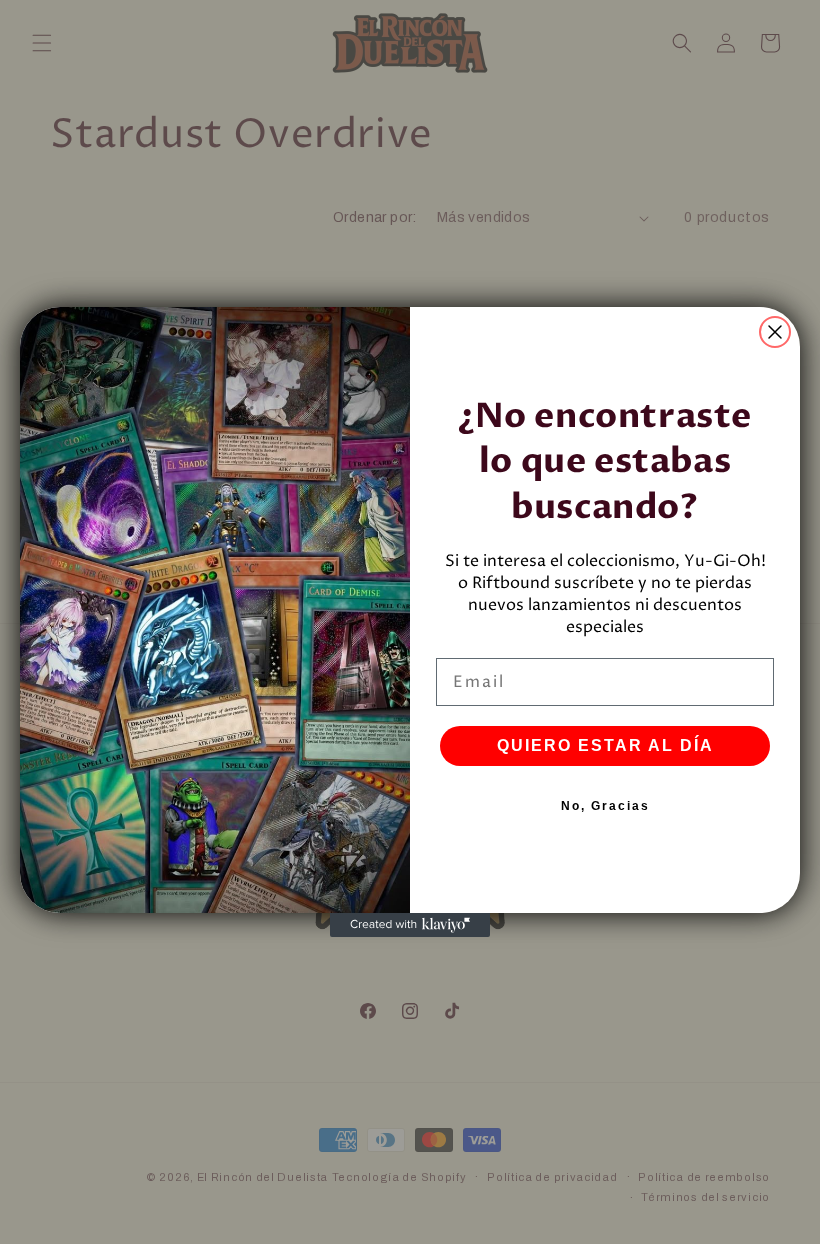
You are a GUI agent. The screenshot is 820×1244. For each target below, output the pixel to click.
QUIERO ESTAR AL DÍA (605, 745)
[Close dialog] (775, 332)
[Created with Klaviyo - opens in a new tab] (410, 925)
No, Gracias (605, 806)
